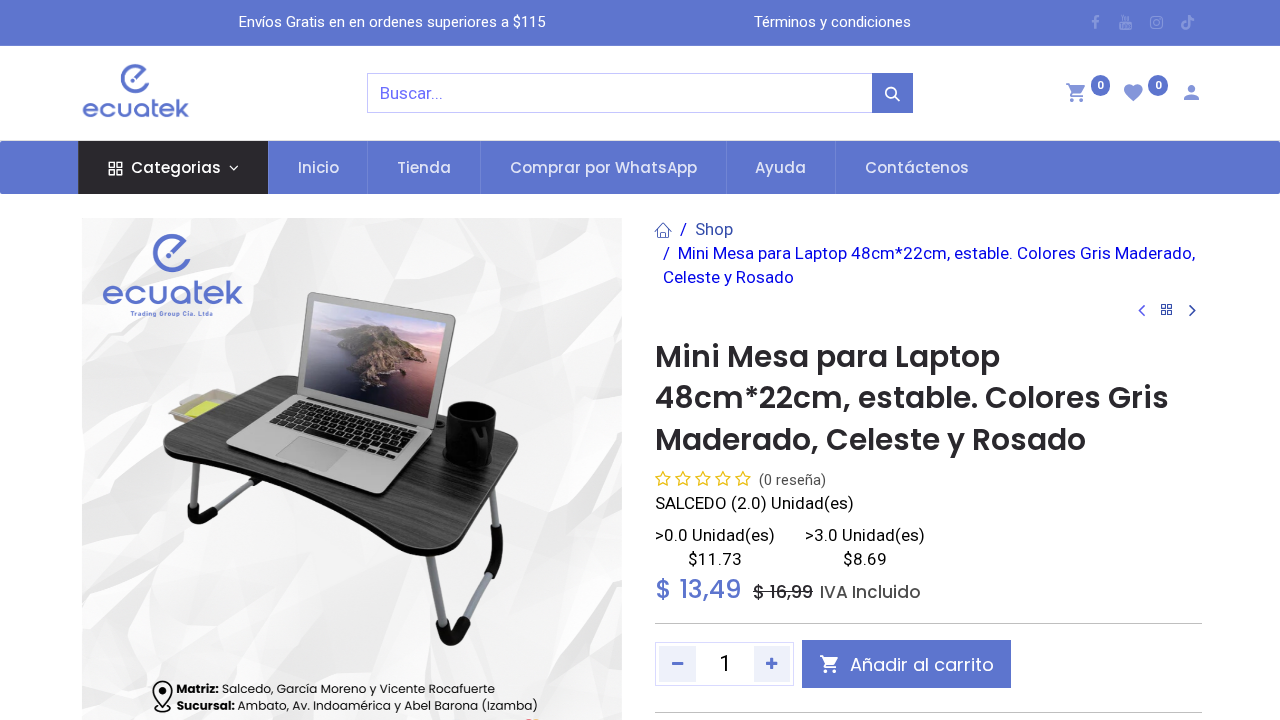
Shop (714, 229)
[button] (906, 664)
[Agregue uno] (772, 664)
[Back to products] (1167, 310)
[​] (1095, 22)
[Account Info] (1191, 95)
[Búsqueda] (892, 93)
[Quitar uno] (677, 664)
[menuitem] (318, 167)
